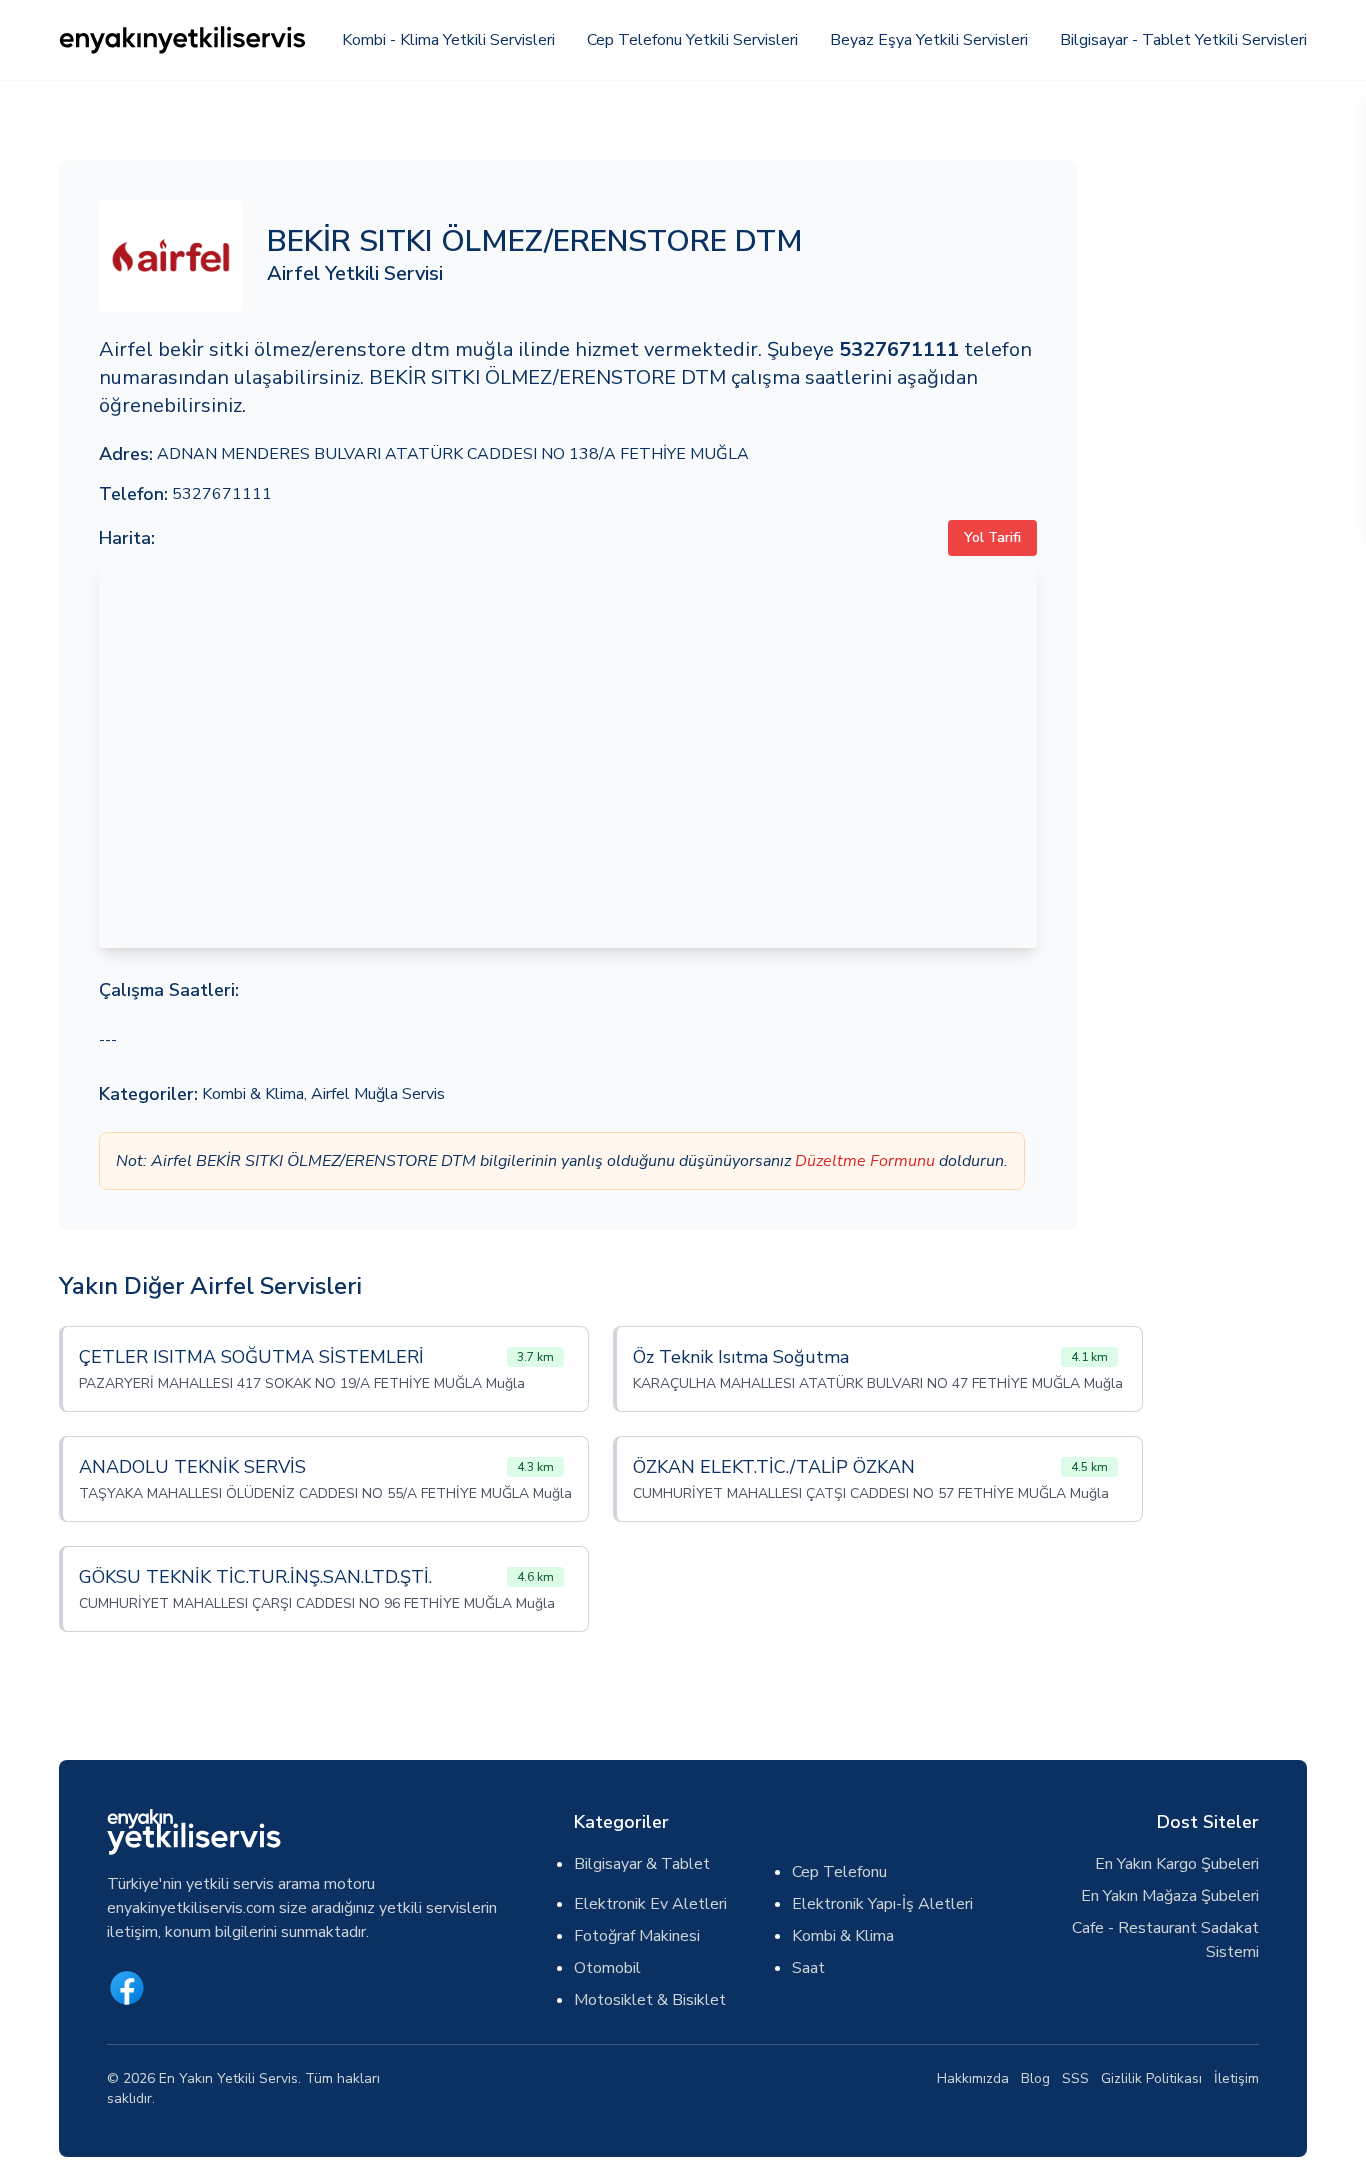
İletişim (1236, 2078)
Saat (808, 1968)
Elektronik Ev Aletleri (650, 1904)
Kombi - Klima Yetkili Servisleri (448, 40)
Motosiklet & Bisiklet (650, 2000)
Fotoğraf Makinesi (637, 1936)
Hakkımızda (973, 2078)
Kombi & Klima (253, 1094)
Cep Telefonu (839, 1872)
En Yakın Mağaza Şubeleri (1170, 1896)
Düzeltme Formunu (865, 1161)
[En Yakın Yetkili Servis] (184, 40)
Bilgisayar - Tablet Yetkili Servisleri (1183, 40)
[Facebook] (127, 1988)
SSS (1075, 2078)
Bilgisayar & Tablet (642, 1864)
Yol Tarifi (992, 537)
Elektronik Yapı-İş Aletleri (882, 1904)
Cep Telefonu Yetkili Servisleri (692, 40)
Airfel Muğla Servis (378, 1094)
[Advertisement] (1204, 460)
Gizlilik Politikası (1151, 2078)
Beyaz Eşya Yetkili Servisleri (929, 40)
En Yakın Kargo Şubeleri (1177, 1864)
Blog (1035, 2078)
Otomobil (607, 1968)
